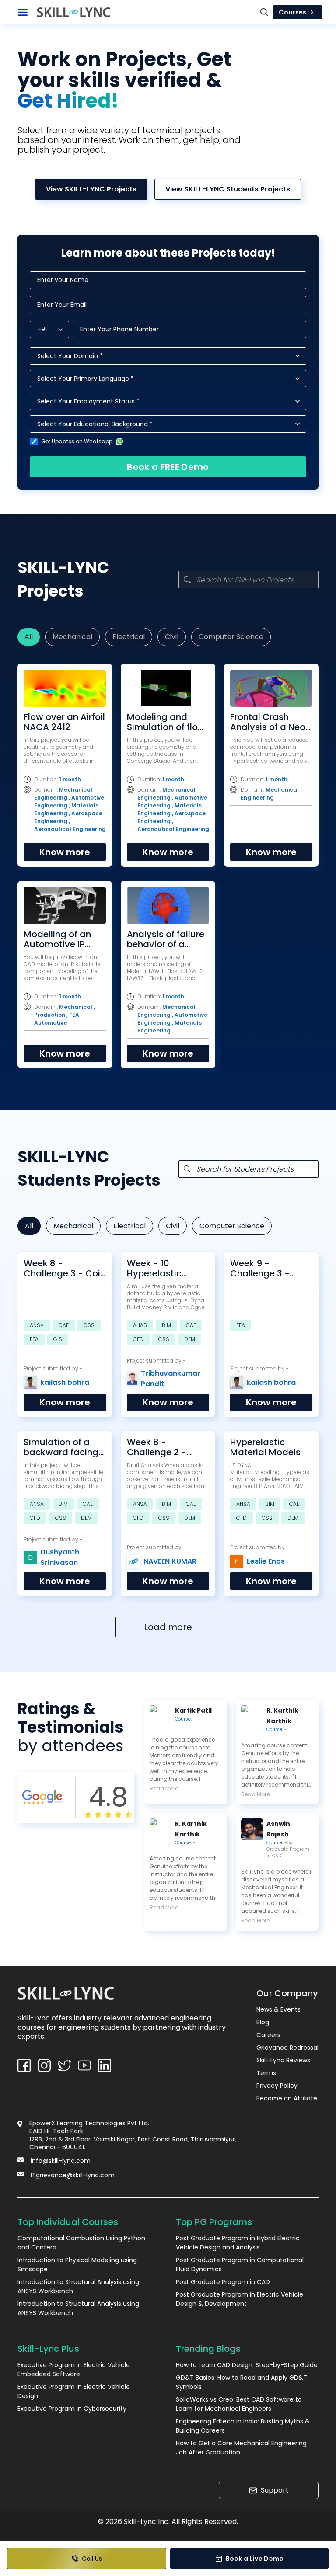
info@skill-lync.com (61, 2161)
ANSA (37, 1325)
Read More (164, 1789)
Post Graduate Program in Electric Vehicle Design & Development (240, 2299)
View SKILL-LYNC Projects (91, 189)
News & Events (278, 2009)
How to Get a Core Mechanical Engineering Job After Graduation (241, 2448)
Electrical (129, 637)
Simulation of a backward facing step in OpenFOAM (63, 1447)
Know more (65, 852)
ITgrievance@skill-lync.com (73, 2175)
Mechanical (72, 637)
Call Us (92, 2559)
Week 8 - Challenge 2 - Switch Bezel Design (157, 1447)
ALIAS (140, 1325)
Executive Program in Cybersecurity (72, 2409)
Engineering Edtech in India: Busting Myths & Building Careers (243, 2426)
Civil (172, 637)
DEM (190, 1339)
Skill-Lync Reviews (283, 2060)
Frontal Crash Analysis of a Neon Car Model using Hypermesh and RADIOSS (270, 722)
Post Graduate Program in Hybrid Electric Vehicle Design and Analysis (238, 2243)
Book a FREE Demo (168, 467)
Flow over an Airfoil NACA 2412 (64, 722)
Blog (263, 2022)
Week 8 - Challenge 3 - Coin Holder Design (65, 1269)
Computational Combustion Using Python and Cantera (81, 2243)
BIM (166, 1325)
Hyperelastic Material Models (265, 1447)
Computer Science (231, 637)
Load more (168, 1627)
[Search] (264, 12)
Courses (292, 12)
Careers (268, 2035)
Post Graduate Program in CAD (288, 1849)
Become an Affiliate (287, 2098)
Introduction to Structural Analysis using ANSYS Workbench (78, 2286)
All (29, 637)
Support (275, 2490)
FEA (34, 1339)
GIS (58, 1339)
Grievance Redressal (287, 2048)
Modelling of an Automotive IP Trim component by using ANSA (59, 939)
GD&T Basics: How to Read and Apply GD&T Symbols (241, 2382)
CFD (138, 1339)
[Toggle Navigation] (23, 12)
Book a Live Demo (255, 2559)
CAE (64, 1325)
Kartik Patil (193, 1710)
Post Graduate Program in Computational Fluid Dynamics (240, 2265)
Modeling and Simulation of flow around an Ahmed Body (166, 722)
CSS (89, 1325)
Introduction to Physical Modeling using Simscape (77, 2265)
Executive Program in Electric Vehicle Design (74, 2391)
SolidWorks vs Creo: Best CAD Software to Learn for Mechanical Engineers (239, 2404)
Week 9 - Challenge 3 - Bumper (260, 1269)
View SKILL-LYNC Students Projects (228, 189)
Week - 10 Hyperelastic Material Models (162, 1269)
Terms (266, 2073)
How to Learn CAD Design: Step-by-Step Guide (247, 2365)
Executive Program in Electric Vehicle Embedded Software (74, 2369)
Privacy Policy (277, 2086)
